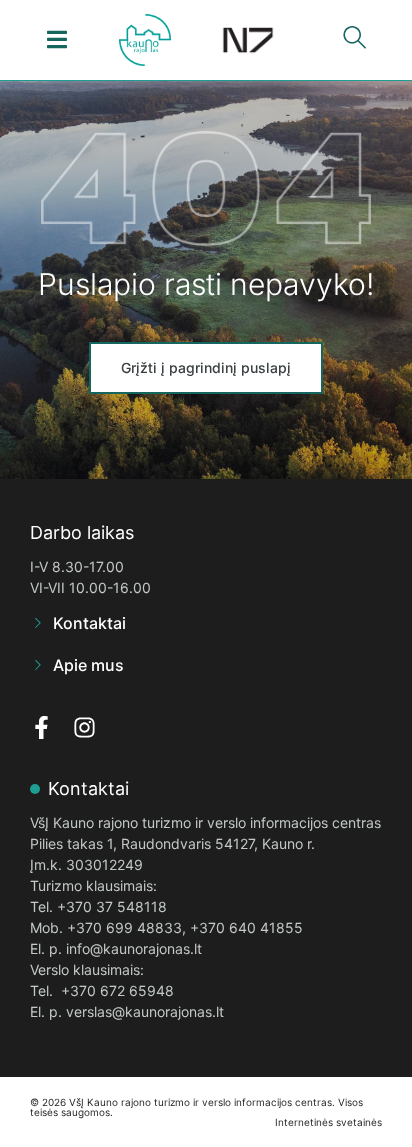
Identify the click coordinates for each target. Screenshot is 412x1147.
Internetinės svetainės (328, 1122)
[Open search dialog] (355, 42)
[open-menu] (57, 39)
